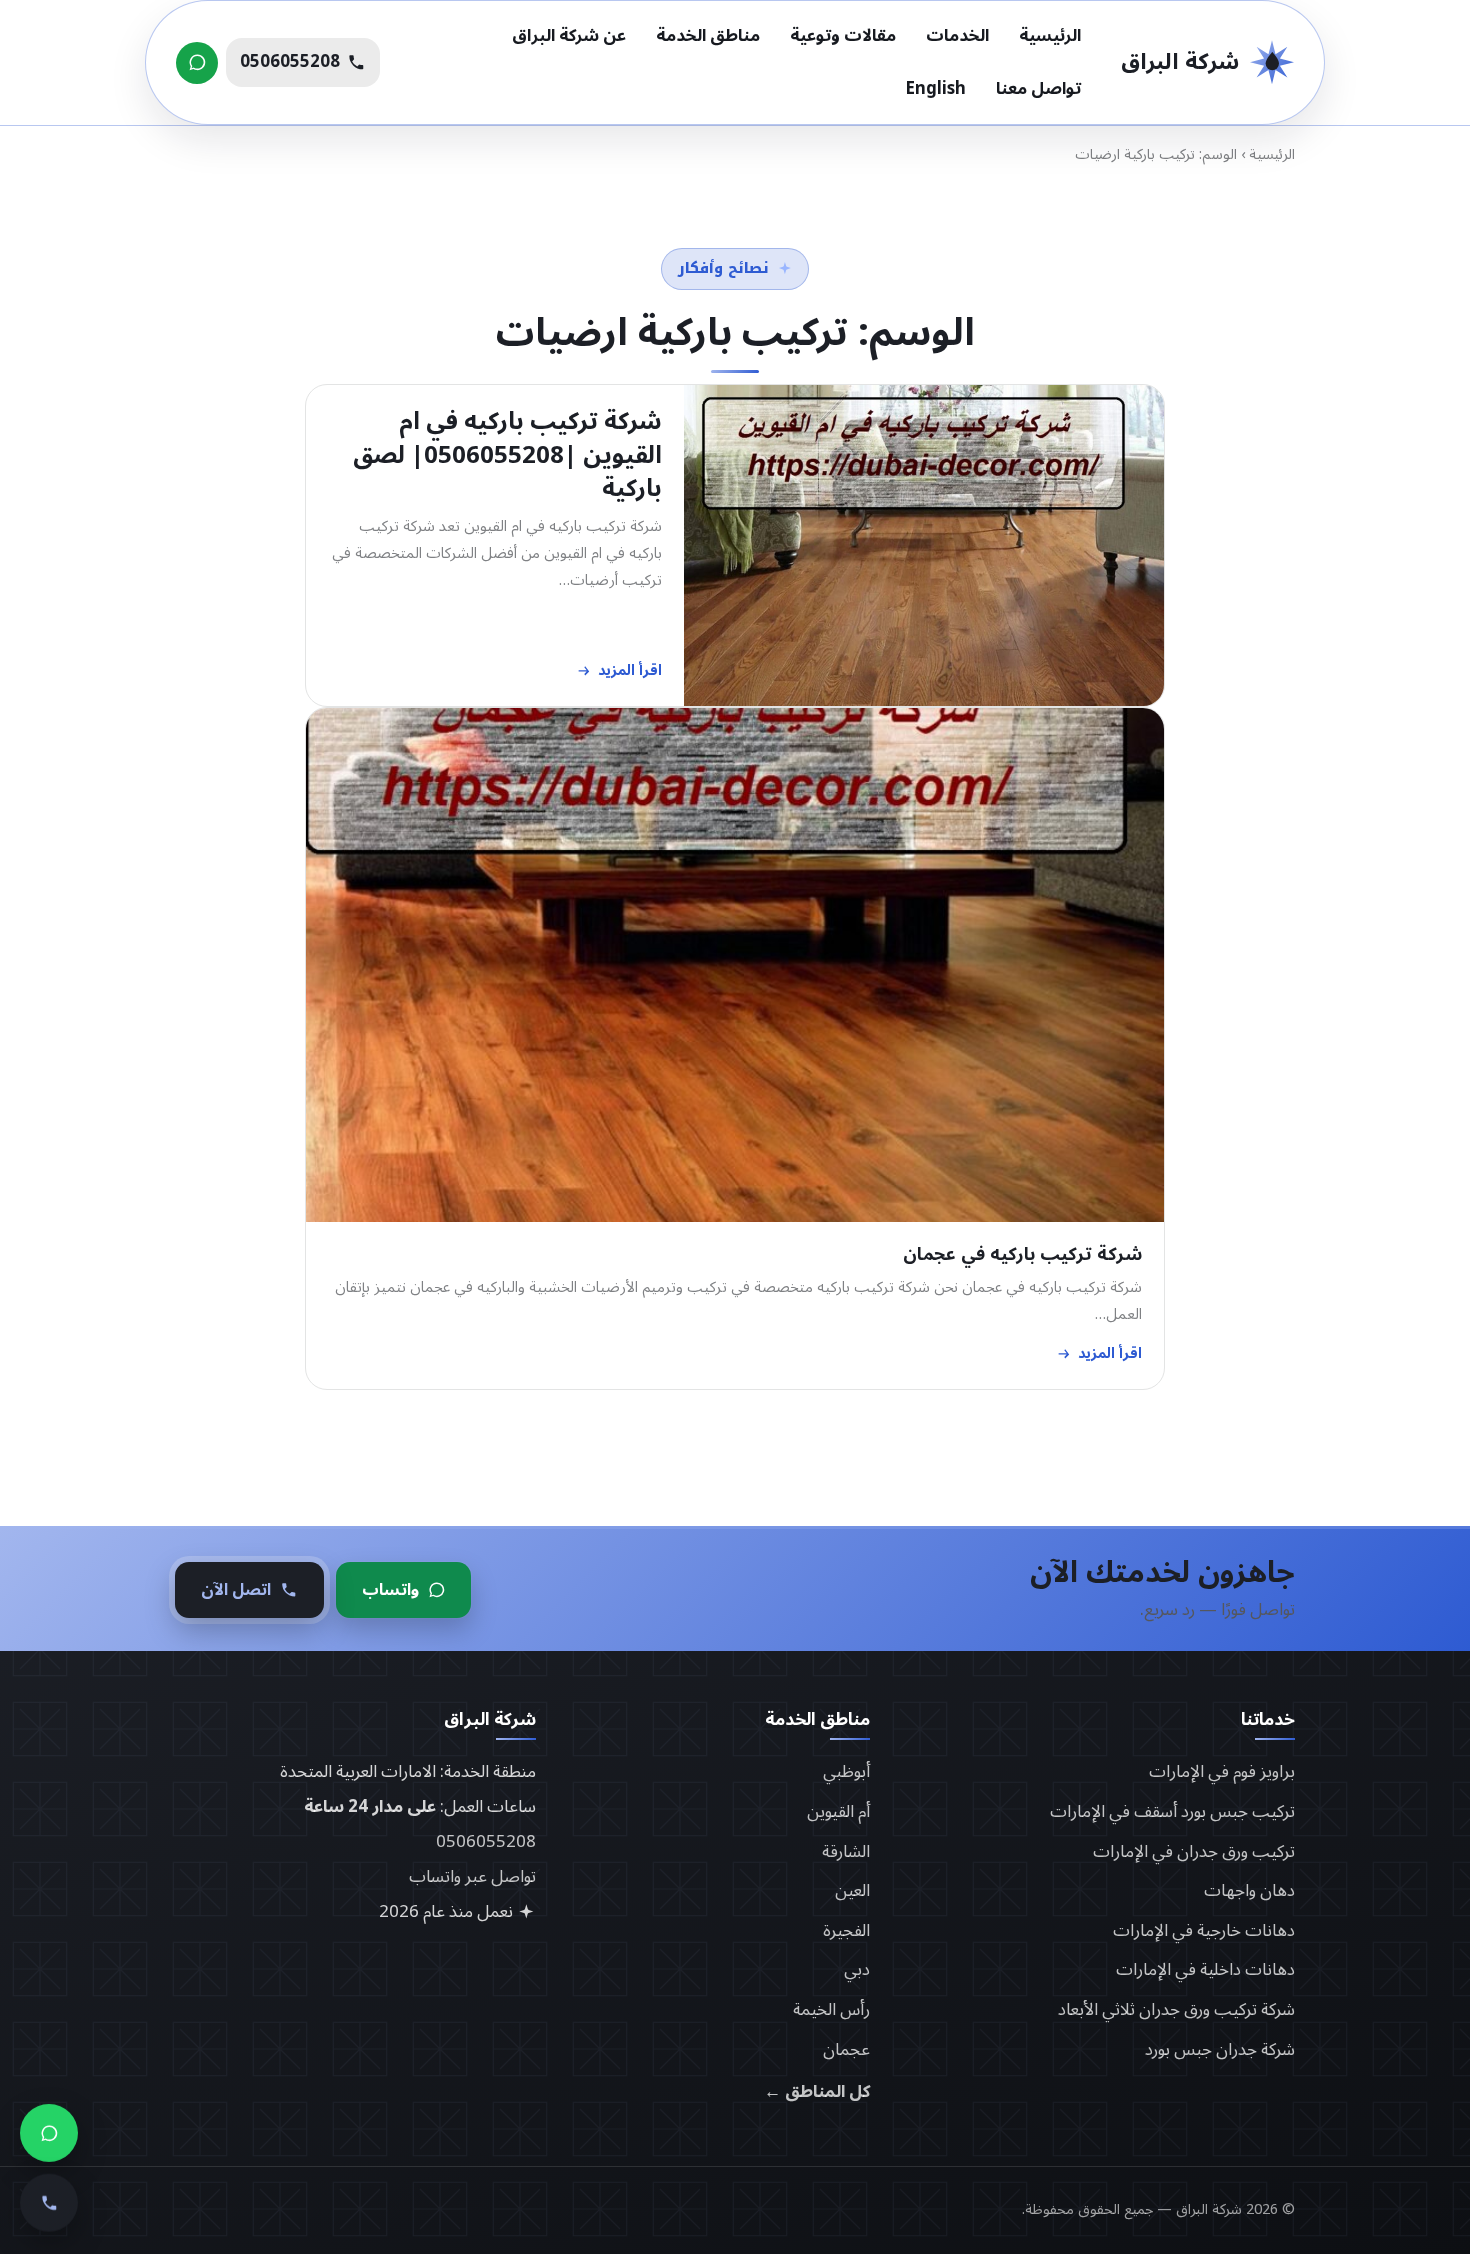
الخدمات (957, 36)
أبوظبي (846, 1772)
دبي (857, 1970)
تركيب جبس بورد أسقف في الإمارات (1172, 1812)
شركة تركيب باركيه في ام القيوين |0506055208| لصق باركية (507, 455)
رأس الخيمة (831, 2010)
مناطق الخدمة (708, 36)
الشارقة (846, 1852)
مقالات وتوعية (843, 36)
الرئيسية (1050, 36)
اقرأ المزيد (630, 671)
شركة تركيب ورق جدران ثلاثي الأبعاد (1176, 2010)
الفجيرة (846, 1931)
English (935, 89)
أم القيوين (838, 1812)
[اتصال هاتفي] (49, 2202)
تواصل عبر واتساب (472, 1877)
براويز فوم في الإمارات (1222, 1772)
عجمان (846, 2050)
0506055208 (486, 1842)
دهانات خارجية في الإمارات (1204, 1931)
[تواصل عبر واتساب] (197, 63)
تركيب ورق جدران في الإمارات (1194, 1852)
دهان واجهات (1249, 1891)
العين (852, 1891)
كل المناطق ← (817, 2092)
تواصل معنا (1038, 89)
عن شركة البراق (569, 36)
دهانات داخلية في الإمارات (1205, 1970)
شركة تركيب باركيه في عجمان (1022, 1255)
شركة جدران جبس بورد (1220, 2050)
